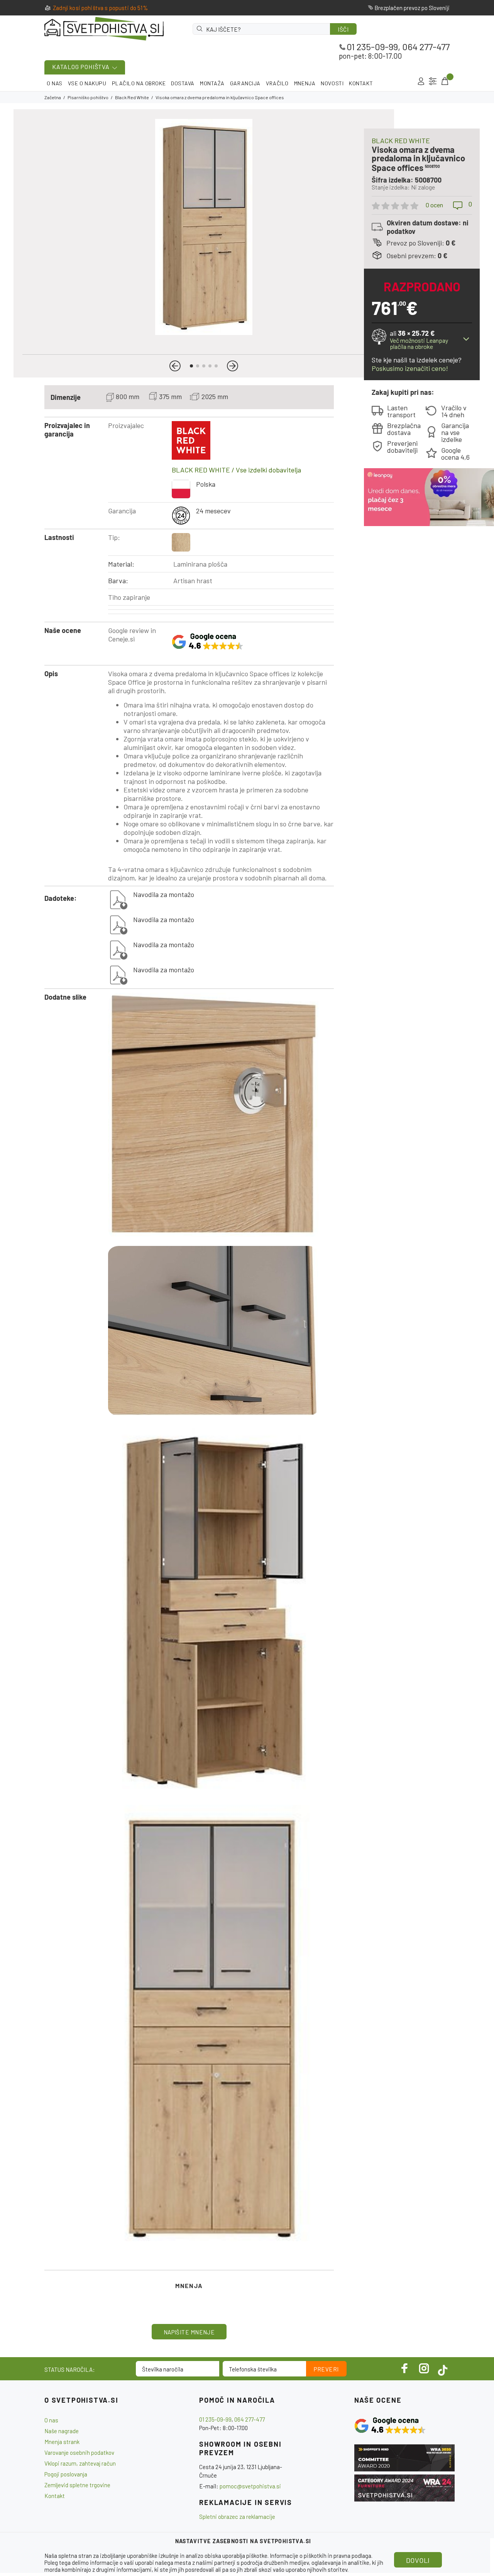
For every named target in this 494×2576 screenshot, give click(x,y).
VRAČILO (277, 83)
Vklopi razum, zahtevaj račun (80, 2463)
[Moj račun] (421, 81)
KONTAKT (361, 83)
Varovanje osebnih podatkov (79, 2452)
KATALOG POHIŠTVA (81, 67)
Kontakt (55, 2496)
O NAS (55, 83)
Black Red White (132, 97)
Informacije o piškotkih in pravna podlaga (321, 2556)
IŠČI (343, 29)
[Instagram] (424, 2368)
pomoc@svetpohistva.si (250, 2486)
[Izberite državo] (433, 81)
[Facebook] (405, 2368)
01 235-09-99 (372, 47)
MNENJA (305, 83)
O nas (51, 2420)
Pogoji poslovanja (66, 2474)
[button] (175, 366)
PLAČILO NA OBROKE (139, 83)
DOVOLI (418, 2560)
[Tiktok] (443, 2368)
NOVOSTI (332, 83)
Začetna (53, 97)
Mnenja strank (62, 2442)
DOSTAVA (183, 83)
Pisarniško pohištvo (88, 97)
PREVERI (326, 2369)
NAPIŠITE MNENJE (189, 2332)
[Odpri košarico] (444, 81)
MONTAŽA (212, 83)
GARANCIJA (245, 83)
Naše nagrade (62, 2431)
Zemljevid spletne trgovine (77, 2485)
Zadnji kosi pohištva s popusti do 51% (100, 8)
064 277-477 (426, 47)
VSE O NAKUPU (87, 83)
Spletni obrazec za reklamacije (237, 2517)
